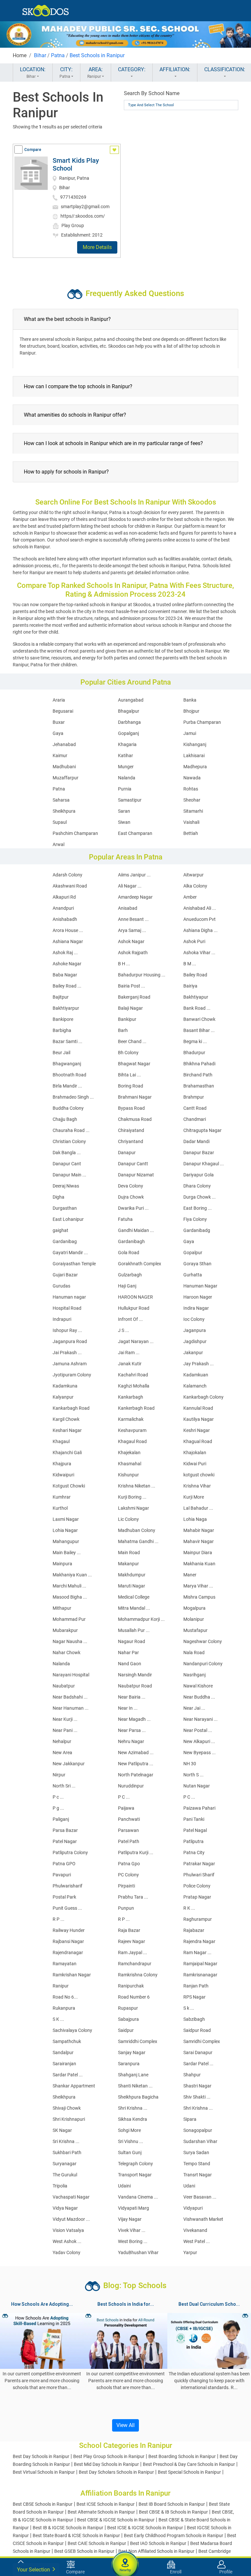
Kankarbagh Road (71, 1408)
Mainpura (62, 1564)
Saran (124, 811)
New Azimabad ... (136, 1753)
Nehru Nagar (131, 1741)
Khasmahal (130, 1464)
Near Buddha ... (199, 1697)
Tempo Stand (197, 2164)
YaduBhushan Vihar (138, 2252)
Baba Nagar (65, 975)
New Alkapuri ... (199, 1741)
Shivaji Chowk (67, 2108)
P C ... (124, 1797)
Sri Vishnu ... (131, 2141)
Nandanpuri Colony (203, 1664)
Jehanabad (64, 744)
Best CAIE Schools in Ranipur (97, 2543)
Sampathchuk (67, 2041)
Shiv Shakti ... (197, 2097)
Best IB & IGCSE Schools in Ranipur (68, 2528)
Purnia (125, 789)
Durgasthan (65, 1208)
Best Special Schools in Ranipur (189, 2472)
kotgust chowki (199, 1475)
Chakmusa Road (135, 1119)
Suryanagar (65, 2164)
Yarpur (190, 2252)
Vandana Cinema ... (138, 2197)
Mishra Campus (199, 1597)
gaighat (60, 1230)
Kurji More (194, 1497)
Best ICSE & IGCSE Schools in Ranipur (145, 2528)
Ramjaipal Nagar (200, 1964)
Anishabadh (65, 919)
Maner (190, 1575)
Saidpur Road (197, 2030)
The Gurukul (65, 2175)
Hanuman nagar (69, 1297)
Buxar (59, 722)
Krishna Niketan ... (137, 1486)
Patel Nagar (65, 1841)
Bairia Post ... (132, 986)
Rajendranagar (68, 1953)
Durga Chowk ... (200, 1197)
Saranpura (129, 2064)
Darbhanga (129, 722)
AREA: (95, 73)
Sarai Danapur (198, 2052)
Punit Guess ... (67, 1908)
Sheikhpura (64, 811)
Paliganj (61, 1819)
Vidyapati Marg (134, 2208)
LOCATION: (33, 73)
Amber (190, 897)
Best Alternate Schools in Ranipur (101, 2512)
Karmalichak (131, 1419)
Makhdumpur (132, 1575)
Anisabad (128, 908)
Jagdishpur (195, 1341)
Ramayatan (65, 1964)
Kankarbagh (131, 1397)
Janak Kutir (130, 1364)
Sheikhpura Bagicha (138, 2097)
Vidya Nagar (65, 2208)
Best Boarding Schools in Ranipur (182, 2456)
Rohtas (191, 789)
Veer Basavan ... (200, 2197)
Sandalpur (63, 2052)
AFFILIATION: (175, 69)
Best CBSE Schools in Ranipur (43, 2504)
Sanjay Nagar (132, 2052)
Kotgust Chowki (69, 1486)
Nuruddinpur (131, 1786)
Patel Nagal (195, 1830)
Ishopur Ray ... (67, 1330)
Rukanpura (64, 2008)
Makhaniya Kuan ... (72, 1575)
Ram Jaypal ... (133, 1953)
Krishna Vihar (197, 1486)
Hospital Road (67, 1308)
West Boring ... (133, 2241)
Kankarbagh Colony (203, 1397)
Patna (58, 55)
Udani (189, 2186)
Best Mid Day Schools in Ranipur (106, 2464)
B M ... (190, 964)
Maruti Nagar (132, 1586)
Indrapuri (62, 1319)
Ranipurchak (131, 1986)
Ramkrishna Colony (138, 1975)
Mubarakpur (65, 1630)
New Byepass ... (200, 1753)
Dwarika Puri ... (133, 1208)
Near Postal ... (198, 1730)
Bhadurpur (194, 1053)
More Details (97, 247)
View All (125, 2425)
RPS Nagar (194, 1997)
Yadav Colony (67, 2252)
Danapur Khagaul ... (204, 1164)
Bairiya (190, 986)
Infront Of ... (130, 1319)
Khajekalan (129, 1453)
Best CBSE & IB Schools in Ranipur (173, 2512)
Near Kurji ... (65, 1719)
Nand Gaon (130, 1664)
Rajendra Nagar (199, 1941)
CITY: (66, 73)
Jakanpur (193, 1353)
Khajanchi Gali (67, 1453)
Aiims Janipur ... (134, 875)
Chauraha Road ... (71, 1130)
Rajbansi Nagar (68, 1941)
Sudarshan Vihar (200, 2141)
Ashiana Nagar (68, 941)
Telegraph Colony (135, 2164)
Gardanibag (65, 1241)
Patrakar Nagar (199, 1864)
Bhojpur (191, 711)
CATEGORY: (132, 69)
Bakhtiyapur (196, 997)
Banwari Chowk (199, 1019)
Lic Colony (128, 1519)
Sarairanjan (64, 2064)
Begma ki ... (195, 1041)
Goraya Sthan (197, 1264)
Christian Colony (69, 1141)
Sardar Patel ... (198, 2064)
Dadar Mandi (196, 1141)
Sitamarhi (193, 811)
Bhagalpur (129, 711)
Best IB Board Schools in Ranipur (172, 2504)
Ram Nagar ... (197, 1953)
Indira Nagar (196, 1308)
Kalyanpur (63, 1397)
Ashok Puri (194, 941)
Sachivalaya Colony (72, 2030)
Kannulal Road (198, 1408)
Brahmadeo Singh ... (73, 1097)
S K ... (58, 2019)
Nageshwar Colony (203, 1641)
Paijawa (126, 1808)
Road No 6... (65, 1997)
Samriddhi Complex (138, 2041)
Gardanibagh (131, 1241)
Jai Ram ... (129, 1353)
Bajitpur (61, 997)
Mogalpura (194, 1608)
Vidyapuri (193, 2208)
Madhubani (64, 767)
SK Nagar (62, 2130)
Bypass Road (131, 1108)
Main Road (129, 1553)
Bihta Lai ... (129, 1075)
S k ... (189, 2008)
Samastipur (130, 800)
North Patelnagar (136, 1775)
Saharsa (61, 800)
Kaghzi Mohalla (134, 1386)
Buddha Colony (68, 1108)
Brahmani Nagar (135, 1097)
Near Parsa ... (132, 1730)
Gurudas (61, 1286)
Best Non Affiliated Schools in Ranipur (156, 2551)
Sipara (190, 2119)
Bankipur (127, 1019)
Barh (123, 1030)
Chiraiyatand (131, 1130)
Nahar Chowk (67, 1653)
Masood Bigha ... (70, 1597)
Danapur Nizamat (136, 1175)
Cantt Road (195, 1108)
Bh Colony (128, 1053)
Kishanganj (195, 744)
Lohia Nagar (65, 1530)
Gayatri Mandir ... (70, 1253)
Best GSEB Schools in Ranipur (84, 2551)
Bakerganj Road (134, 997)
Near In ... (128, 1708)
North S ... (193, 1775)
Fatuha (125, 1219)
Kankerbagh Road (136, 1408)
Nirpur (59, 1775)
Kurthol (60, 1508)
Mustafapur (195, 1630)
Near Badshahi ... (70, 1697)
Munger (126, 767)
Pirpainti (126, 1886)
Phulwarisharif (67, 1886)
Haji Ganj (127, 1286)
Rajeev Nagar (132, 1941)
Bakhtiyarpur (66, 1008)
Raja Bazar (129, 1930)
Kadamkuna (65, 1386)
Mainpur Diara (198, 1553)
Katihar (125, 756)
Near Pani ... (65, 1730)
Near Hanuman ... (71, 1708)
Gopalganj (128, 733)
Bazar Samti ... (67, 1041)
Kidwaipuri (63, 1475)
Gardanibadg (197, 1230)
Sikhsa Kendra (133, 2119)
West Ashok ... (67, 2241)
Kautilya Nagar (199, 1419)
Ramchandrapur (135, 1964)
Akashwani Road (70, 886)
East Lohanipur (68, 1219)
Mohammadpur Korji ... (141, 1619)
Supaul (60, 822)
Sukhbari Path (67, 2152)
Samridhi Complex (202, 2041)
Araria (59, 700)
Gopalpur (193, 1253)
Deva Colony (131, 1186)
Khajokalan (195, 1453)
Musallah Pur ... (134, 1630)
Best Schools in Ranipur (97, 55)
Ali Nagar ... (130, 886)
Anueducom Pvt (200, 919)
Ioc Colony (194, 1319)
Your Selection (34, 2570)
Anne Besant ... (133, 919)
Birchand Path (198, 1075)
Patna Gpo (129, 1864)
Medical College (134, 1597)
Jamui (190, 733)
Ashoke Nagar (67, 964)
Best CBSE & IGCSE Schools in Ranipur (116, 2520)
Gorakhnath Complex (140, 1264)
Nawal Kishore (198, 1686)
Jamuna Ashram (70, 1364)
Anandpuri (63, 908)
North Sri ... (64, 1786)
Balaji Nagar (130, 1008)
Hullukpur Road (134, 1308)
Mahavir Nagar (199, 1541)
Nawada (192, 778)
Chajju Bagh (65, 1119)
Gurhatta (193, 1275)
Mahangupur (66, 1541)
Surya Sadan (196, 2152)
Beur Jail (61, 1053)
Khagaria (127, 744)
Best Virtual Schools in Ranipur (44, 2472)
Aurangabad (131, 700)
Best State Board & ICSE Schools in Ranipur (76, 2535)
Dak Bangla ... (67, 1153)
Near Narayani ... (201, 1719)
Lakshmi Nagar (134, 1508)
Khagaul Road (132, 1441)
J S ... (124, 1330)
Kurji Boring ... (132, 1497)
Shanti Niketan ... (135, 2086)
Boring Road (131, 1086)
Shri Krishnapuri (69, 2119)
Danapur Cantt (133, 1164)
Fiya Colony (195, 1219)
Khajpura (62, 1464)
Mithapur (62, 1608)
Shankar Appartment (74, 2086)
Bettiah (191, 833)
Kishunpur (128, 1475)
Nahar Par (128, 1653)
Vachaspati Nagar (71, 2197)
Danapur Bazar (199, 1153)
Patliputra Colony (70, 1853)
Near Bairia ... (132, 1697)
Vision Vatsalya (68, 2230)
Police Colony (197, 1886)
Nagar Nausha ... (70, 1641)
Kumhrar (62, 1497)
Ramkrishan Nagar (72, 1975)
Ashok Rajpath (133, 953)
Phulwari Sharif (199, 1875)
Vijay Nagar (130, 2219)
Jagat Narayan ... (136, 1341)
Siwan (124, 822)
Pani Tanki (194, 1819)
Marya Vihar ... (198, 1586)
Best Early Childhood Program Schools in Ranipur (174, 2535)
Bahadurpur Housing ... (142, 975)
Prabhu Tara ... (133, 1897)
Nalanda (127, 778)
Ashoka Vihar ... (199, 953)
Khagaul (61, 1441)
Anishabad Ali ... (200, 908)
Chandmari (195, 1119)
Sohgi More (129, 2130)
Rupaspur (128, 2008)
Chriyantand (131, 1141)
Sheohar (192, 800)
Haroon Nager (198, 1297)
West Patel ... (197, 2241)
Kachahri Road (133, 1375)
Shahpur (192, 2075)
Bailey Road (195, 975)
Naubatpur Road (135, 1686)
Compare (33, 150)
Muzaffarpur (66, 778)
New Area (62, 1753)
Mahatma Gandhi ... (138, 1541)
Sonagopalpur (198, 2130)
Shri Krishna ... (133, 2108)
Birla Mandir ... (67, 1086)
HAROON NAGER (135, 1297)
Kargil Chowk (66, 1419)
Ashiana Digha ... (201, 930)
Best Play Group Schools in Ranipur (109, 2456)
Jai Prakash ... (67, 1353)
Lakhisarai (194, 756)
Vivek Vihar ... (132, 2230)
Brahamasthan (199, 1086)
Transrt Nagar (198, 2175)
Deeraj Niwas (66, 1186)
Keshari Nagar (67, 1430)
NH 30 (190, 1764)
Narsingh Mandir (135, 1675)
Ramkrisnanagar (200, 1975)
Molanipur (194, 1619)
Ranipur (61, 1986)
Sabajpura (128, 2019)
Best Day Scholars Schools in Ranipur (116, 2472)
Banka (190, 700)
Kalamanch (195, 1386)
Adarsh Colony (67, 875)
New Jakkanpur (69, 1764)
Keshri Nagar (197, 1430)
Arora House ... (68, 930)
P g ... (58, 1808)
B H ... (124, 964)
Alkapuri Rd (64, 897)
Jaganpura (195, 1330)
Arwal (59, 844)
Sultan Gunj (130, 2152)
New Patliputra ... (136, 1764)
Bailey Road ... (67, 986)
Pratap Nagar (197, 1897)
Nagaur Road (132, 1641)
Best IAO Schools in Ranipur (158, 2543)
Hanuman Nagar (200, 1286)
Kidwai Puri (195, 1464)
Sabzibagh (194, 2019)
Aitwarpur (193, 875)
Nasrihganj (194, 1675)
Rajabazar (194, 1930)
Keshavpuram (132, 1430)
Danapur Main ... (69, 1175)
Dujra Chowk (131, 1197)
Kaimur (60, 756)
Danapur (127, 1153)
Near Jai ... (194, 1708)
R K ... (189, 1908)
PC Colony (128, 1875)
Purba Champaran (202, 722)
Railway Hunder (69, 1930)
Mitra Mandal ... (134, 1608)
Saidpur (126, 2030)
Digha (59, 1197)
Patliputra (193, 1841)
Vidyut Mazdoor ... (71, 2219)
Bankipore (63, 1019)
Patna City (194, 1853)
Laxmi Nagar (66, 1519)
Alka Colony (195, 886)
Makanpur (128, 1564)
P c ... (58, 1797)
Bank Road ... (197, 1008)
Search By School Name (152, 93)
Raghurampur (198, 1919)
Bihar (40, 55)
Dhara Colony (197, 1186)
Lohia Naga (195, 1519)
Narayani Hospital (71, 1675)
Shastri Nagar (197, 2086)
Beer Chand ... (132, 1041)
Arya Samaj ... (132, 930)
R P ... (59, 1919)
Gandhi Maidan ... (136, 1230)
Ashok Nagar (131, 941)
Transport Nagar (135, 2175)
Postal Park (64, 1897)
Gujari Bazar (65, 1275)
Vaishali (191, 822)
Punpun (126, 1908)
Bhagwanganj (67, 1064)
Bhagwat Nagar (134, 1064)
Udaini (124, 2186)
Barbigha (62, 1030)
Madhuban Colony (137, 1530)
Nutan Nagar (197, 1786)
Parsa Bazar (65, 1830)
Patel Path (129, 1841)
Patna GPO (64, 1864)
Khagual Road (198, 1441)
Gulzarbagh (130, 1275)
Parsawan (128, 1830)
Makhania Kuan (199, 1564)
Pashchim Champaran (75, 833)
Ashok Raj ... (65, 953)
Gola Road (129, 1253)
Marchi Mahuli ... (69, 1586)
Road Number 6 (134, 1997)
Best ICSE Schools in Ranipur (106, 2504)
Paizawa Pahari (199, 1808)
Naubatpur (64, 1686)
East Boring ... (198, 1208)
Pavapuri (62, 1875)
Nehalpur (62, 1741)
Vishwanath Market (203, 2219)
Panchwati (129, 1819)
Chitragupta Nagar (202, 1130)
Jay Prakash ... (199, 1364)
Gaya (58, 733)
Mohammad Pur (69, 1619)
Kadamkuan (196, 1375)
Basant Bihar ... (199, 1030)
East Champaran (135, 833)
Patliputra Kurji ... (136, 1853)
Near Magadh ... (134, 1719)
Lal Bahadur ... (198, 1508)
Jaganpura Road (70, 1341)
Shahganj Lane (133, 2075)
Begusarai (63, 711)
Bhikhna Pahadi (199, 1064)
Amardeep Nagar (135, 897)
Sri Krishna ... (66, 2141)
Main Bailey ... (67, 1553)
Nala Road (194, 1653)
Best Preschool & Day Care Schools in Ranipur (189, 2464)
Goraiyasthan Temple (74, 1264)
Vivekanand (195, 2230)
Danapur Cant (67, 1164)
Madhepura (195, 767)
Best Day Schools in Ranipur (41, 2456)
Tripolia (60, 2186)
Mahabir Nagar (199, 1530)
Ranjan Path (196, 1986)
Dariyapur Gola (199, 1175)
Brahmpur (194, 1097)
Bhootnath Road (69, 1075)
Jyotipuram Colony (72, 1375)
